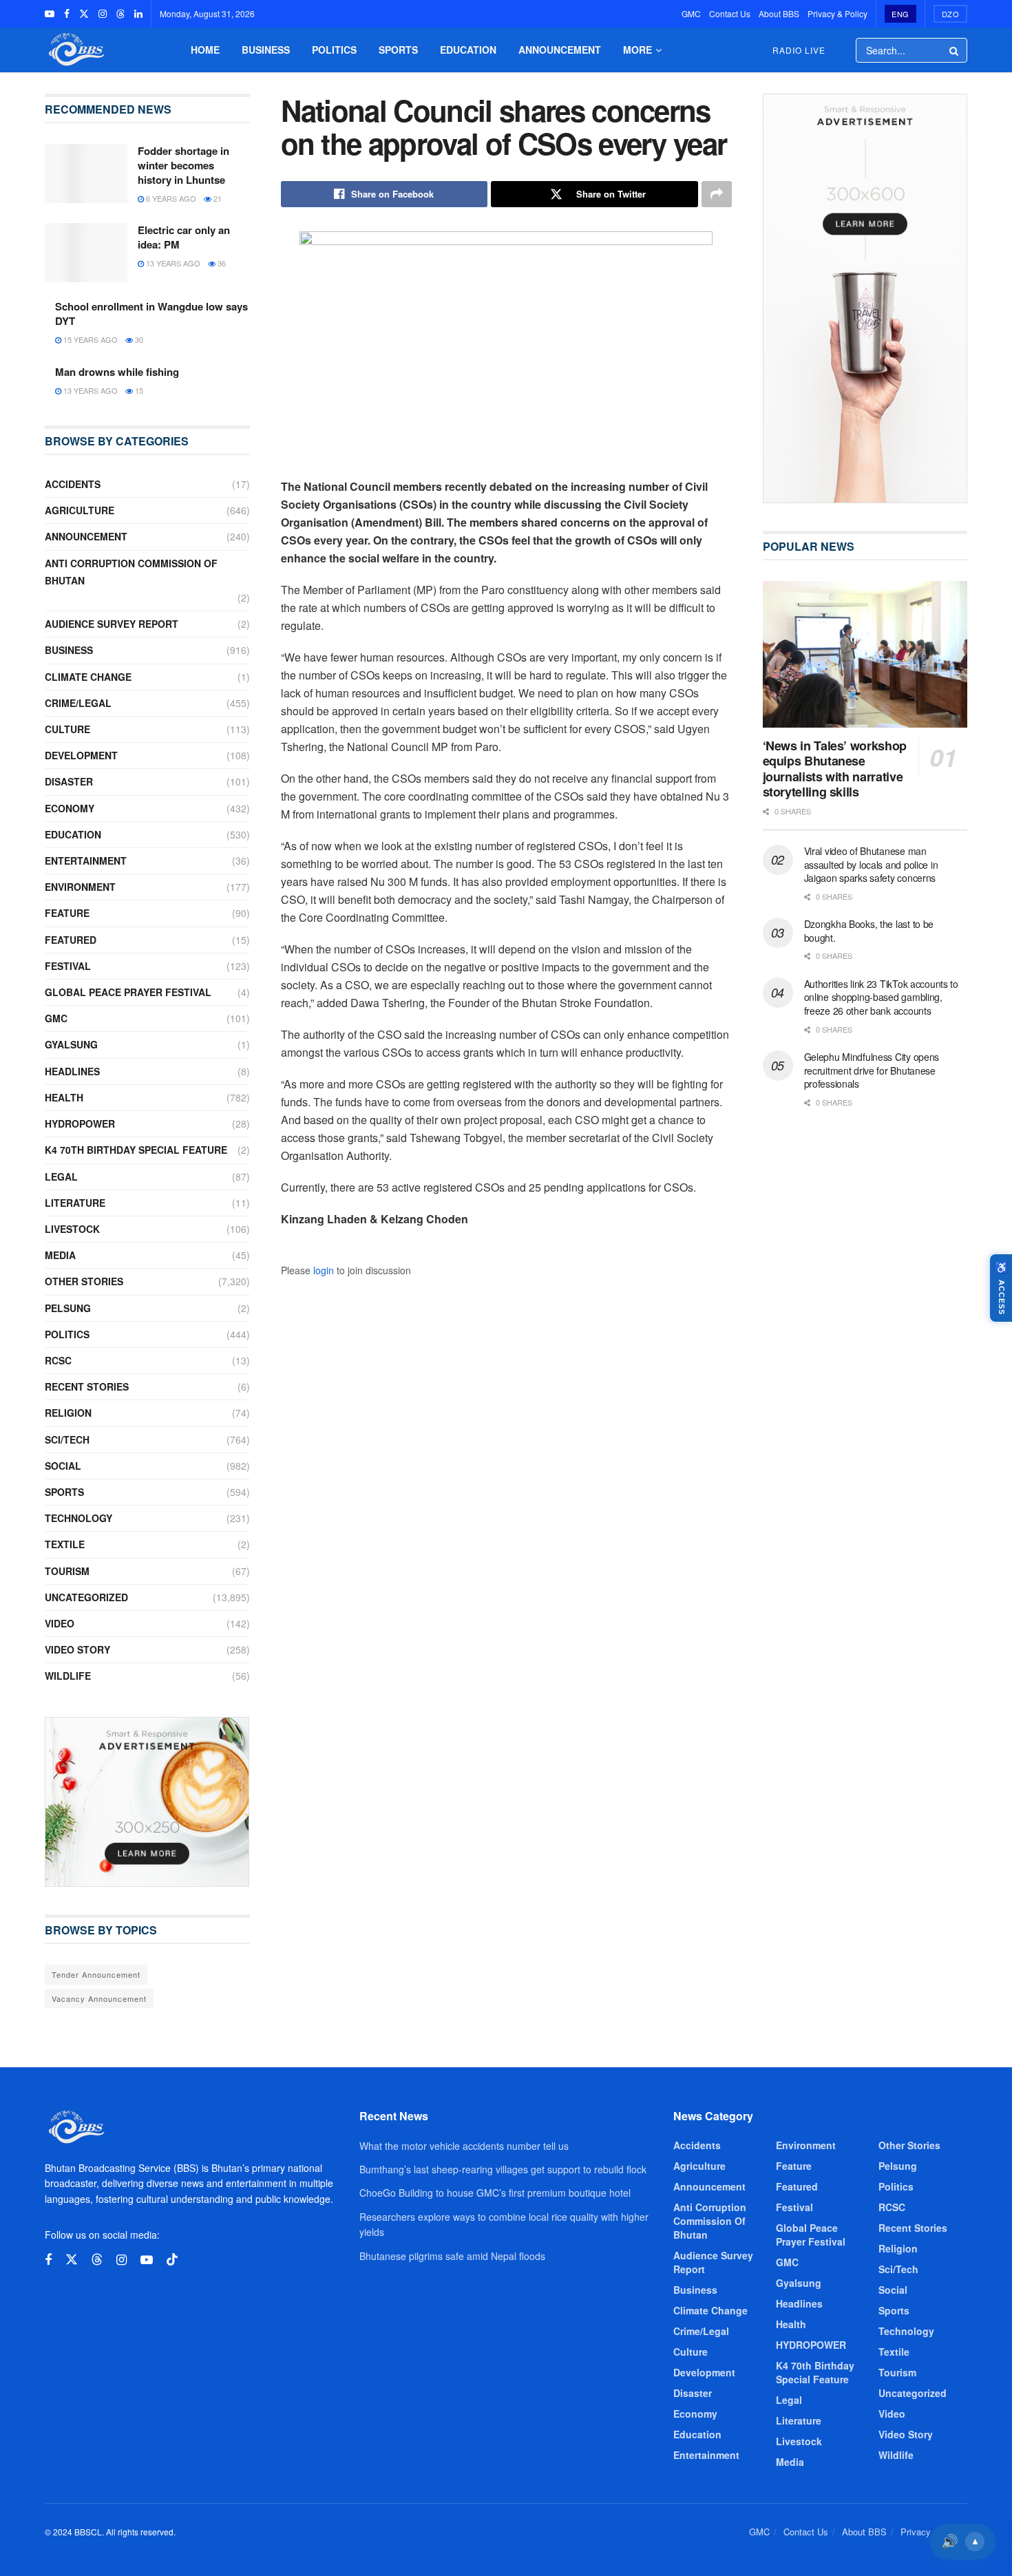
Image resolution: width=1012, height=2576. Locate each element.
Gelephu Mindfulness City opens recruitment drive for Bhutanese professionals (872, 1070)
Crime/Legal (78, 703)
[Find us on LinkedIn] (138, 14)
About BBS (779, 13)
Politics (334, 50)
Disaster (69, 781)
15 (138, 390)
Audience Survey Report (112, 624)
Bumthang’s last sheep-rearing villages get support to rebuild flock (503, 2169)
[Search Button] (955, 50)
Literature (75, 1203)
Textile (65, 1544)
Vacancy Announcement (99, 1998)
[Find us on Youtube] (50, 14)
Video (60, 1623)
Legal (61, 1176)
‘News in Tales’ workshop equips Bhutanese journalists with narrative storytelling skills (835, 769)
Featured (71, 940)
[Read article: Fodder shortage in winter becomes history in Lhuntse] (86, 173)
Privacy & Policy (837, 13)
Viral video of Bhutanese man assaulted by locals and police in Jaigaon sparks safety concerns (871, 864)
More (637, 50)
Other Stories (84, 1281)
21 (217, 198)
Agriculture (80, 510)
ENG (900, 14)
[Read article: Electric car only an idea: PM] (86, 253)
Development (81, 755)
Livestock (72, 1229)
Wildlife (68, 1676)
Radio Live (799, 50)
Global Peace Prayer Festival (128, 992)
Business (266, 50)
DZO (951, 14)
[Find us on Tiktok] (172, 2260)
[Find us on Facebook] (67, 14)
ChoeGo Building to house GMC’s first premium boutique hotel (495, 2193)
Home (205, 50)
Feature (67, 913)
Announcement (560, 50)
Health (64, 1097)
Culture (67, 729)
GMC (691, 13)
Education (468, 50)
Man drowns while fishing (117, 372)
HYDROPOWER (80, 1123)
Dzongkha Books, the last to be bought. (869, 931)
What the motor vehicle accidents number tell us (464, 2146)
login (324, 1270)
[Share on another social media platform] (717, 194)
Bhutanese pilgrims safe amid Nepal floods (452, 2256)
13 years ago (172, 263)
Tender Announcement (96, 1974)
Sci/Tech (67, 1439)
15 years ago (89, 339)
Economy (70, 808)
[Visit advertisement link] (147, 1802)
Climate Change (88, 677)
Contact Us (730, 13)
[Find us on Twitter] (84, 14)
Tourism (67, 1571)
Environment (80, 887)
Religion (68, 1413)
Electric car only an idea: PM (184, 237)
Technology (78, 1518)
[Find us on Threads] (120, 14)
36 (221, 263)
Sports (398, 50)
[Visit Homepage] (75, 50)
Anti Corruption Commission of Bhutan (131, 572)
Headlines (72, 1071)
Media (60, 1255)
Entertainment (86, 861)
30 (138, 339)
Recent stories (87, 1386)
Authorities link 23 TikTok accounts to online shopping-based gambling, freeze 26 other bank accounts (881, 997)
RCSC (58, 1360)
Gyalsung (71, 1044)
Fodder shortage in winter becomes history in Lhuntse (183, 165)
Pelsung (68, 1308)
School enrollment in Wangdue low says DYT (151, 314)
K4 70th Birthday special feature (136, 1150)
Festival (68, 966)
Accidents (73, 484)
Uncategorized (86, 1597)
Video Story (77, 1649)
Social (63, 1466)
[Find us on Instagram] (103, 14)
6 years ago (170, 198)
